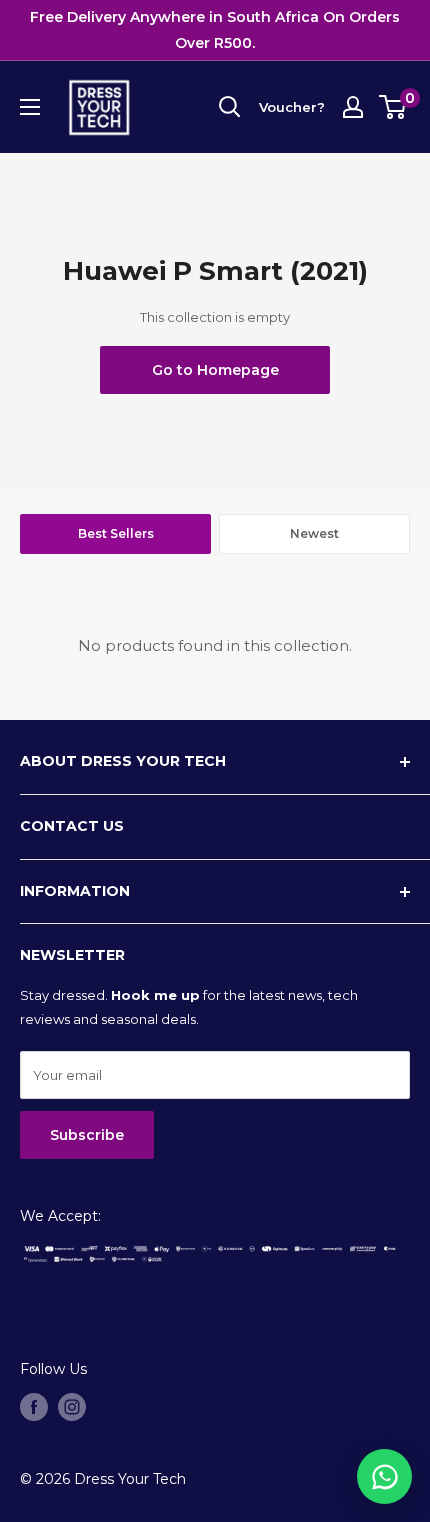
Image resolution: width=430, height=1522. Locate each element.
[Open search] (230, 107)
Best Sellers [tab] (116, 533)
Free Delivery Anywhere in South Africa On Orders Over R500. (215, 30)
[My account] (353, 107)
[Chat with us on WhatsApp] (384, 1476)
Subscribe (87, 1135)
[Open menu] (30, 107)
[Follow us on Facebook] (34, 1407)
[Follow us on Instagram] (72, 1407)
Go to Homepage (215, 370)
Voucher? (292, 107)
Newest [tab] (314, 533)
